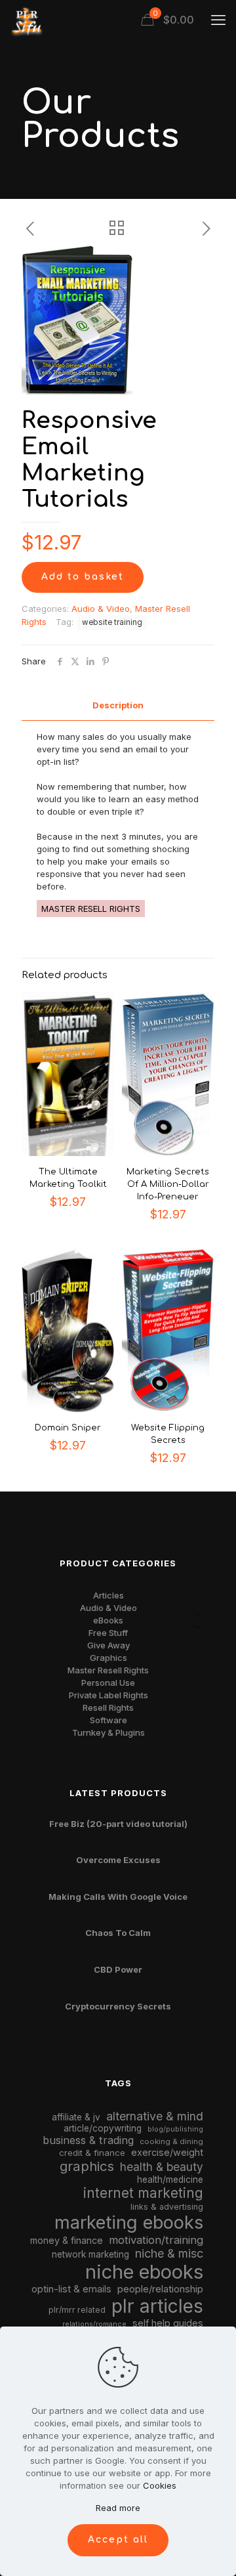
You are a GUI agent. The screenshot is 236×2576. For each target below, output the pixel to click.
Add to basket (83, 577)
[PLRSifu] (26, 20)
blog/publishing (175, 2129)
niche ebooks (144, 2272)
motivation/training (156, 2240)
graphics (87, 2166)
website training (112, 622)
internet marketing (143, 2193)
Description (118, 705)
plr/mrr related (77, 2310)
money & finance (67, 2240)
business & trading (88, 2140)
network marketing (90, 2254)
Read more (118, 2508)
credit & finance (92, 2153)
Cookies (160, 2485)
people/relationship (160, 2289)
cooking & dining (171, 2141)
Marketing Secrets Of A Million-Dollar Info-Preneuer (168, 1184)
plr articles (157, 2306)
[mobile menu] (218, 20)
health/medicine (170, 2179)
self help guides (168, 2323)
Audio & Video (101, 609)
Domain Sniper (68, 1428)
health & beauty (162, 2167)
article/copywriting (103, 2128)
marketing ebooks (129, 2222)
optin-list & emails (71, 2289)
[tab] (118, 705)
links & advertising (167, 2207)
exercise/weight (167, 2152)
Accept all (118, 2540)
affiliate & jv (76, 2117)
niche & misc (169, 2253)
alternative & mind (155, 2116)
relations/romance (94, 2324)
